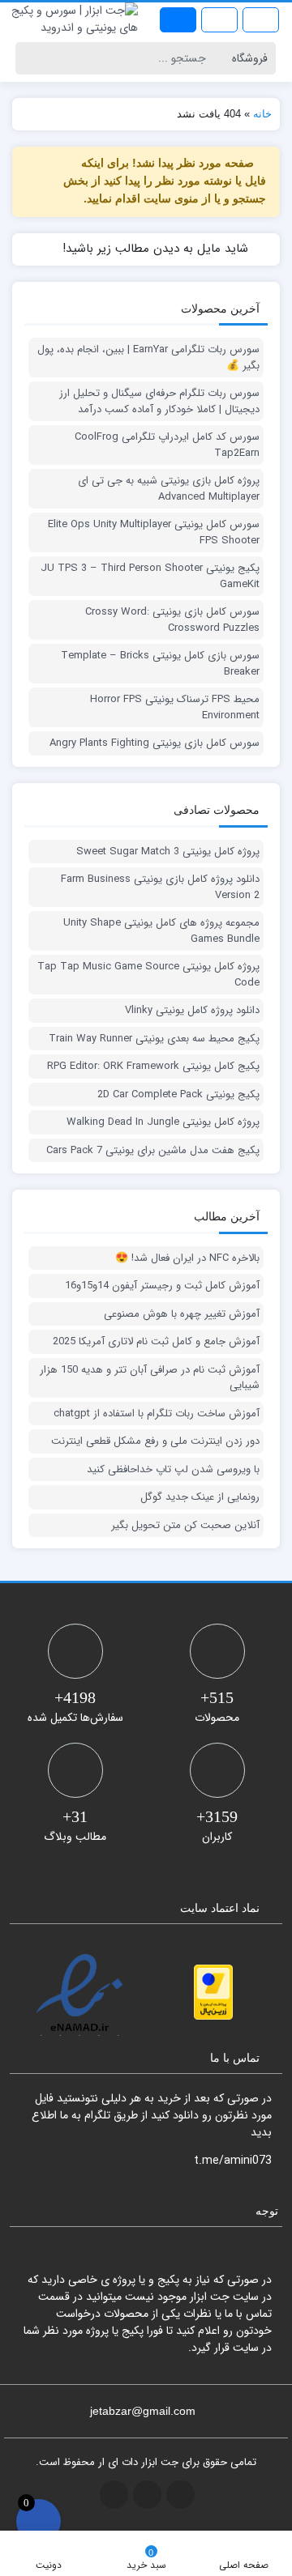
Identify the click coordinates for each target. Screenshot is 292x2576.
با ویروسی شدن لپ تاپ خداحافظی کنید (173, 1470)
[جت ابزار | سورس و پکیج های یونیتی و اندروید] (73, 19)
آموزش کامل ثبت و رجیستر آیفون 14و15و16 (162, 1286)
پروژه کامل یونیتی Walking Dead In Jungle (163, 1122)
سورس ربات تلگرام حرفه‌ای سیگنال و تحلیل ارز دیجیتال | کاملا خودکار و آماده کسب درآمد (159, 401)
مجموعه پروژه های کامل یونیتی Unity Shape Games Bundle (161, 931)
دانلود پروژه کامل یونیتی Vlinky (192, 1011)
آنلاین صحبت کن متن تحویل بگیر (185, 1526)
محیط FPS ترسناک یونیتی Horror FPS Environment (175, 707)
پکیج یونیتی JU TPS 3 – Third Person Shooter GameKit (150, 576)
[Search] (30, 58)
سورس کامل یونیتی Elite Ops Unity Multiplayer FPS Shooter (154, 532)
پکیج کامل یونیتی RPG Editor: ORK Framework (153, 1067)
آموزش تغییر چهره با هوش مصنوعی (182, 1314)
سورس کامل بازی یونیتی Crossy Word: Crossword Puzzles (172, 620)
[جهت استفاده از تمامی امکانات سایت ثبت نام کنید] (178, 20)
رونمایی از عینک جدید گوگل (200, 1497)
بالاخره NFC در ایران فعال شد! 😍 (187, 1258)
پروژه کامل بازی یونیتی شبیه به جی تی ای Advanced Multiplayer (169, 489)
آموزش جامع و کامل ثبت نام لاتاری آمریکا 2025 (156, 1342)
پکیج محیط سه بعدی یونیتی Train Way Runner (154, 1039)
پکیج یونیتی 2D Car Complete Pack (178, 1095)
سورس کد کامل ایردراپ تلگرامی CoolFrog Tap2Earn (167, 445)
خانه (262, 114)
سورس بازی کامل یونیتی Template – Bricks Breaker (160, 664)
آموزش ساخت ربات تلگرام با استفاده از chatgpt (157, 1414)
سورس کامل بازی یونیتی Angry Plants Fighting (155, 743)
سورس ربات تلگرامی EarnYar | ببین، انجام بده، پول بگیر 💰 (148, 358)
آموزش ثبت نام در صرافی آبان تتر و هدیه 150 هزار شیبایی (150, 1378)
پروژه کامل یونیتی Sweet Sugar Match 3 (168, 852)
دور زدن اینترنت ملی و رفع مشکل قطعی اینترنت (155, 1441)
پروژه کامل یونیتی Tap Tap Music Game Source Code (148, 975)
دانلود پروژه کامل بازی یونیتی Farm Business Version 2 (160, 887)
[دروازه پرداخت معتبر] (213, 1992)
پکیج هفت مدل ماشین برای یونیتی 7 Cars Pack (153, 1151)
